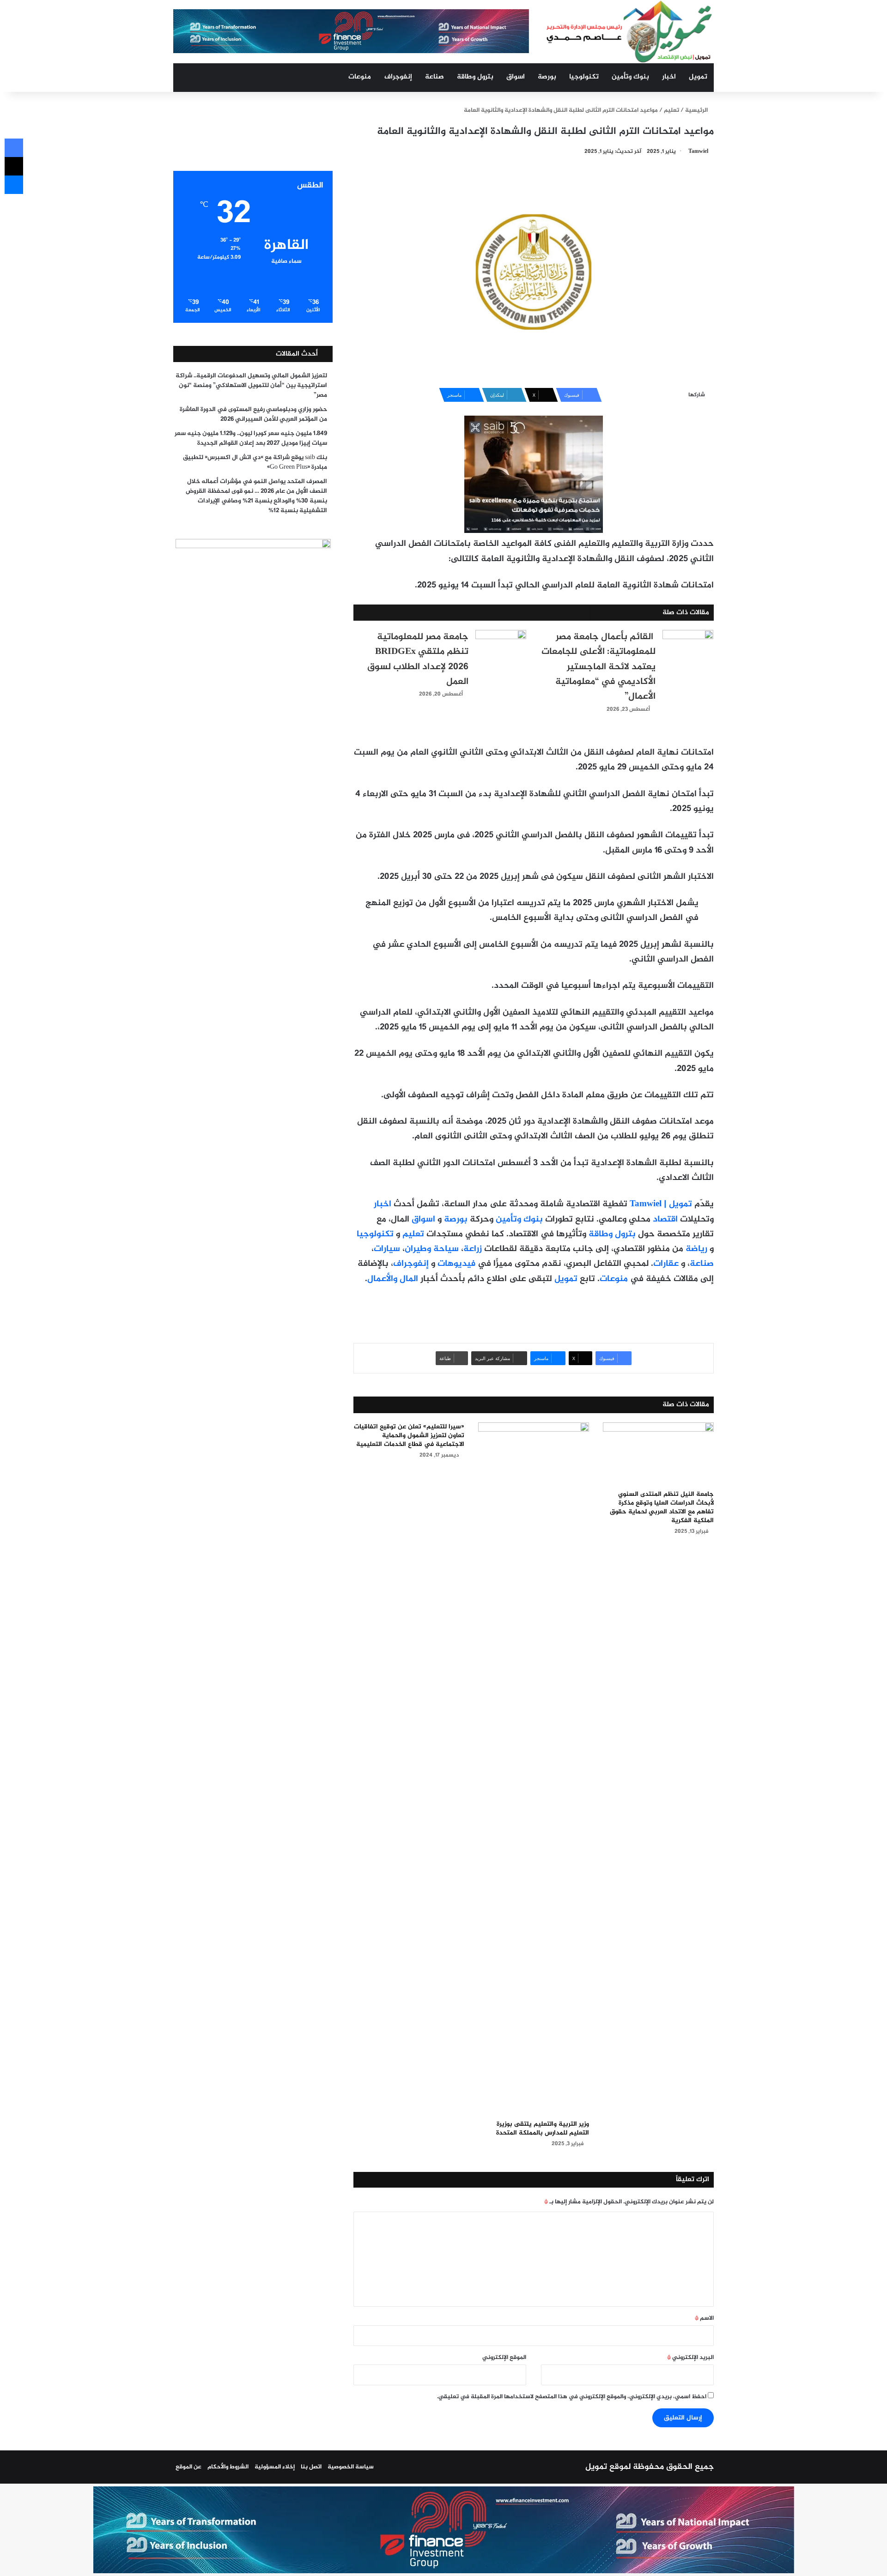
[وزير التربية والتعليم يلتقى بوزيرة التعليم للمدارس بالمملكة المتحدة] (534, 1769)
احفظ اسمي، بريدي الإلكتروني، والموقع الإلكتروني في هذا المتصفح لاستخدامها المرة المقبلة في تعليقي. (572, 2397)
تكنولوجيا (584, 77)
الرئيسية (697, 110)
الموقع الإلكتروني (504, 2358)
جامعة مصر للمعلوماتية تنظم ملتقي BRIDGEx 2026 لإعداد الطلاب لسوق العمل (418, 659)
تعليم (671, 110)
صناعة (434, 77)
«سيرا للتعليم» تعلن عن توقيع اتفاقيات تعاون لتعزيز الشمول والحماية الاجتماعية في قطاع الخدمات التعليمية (409, 1436)
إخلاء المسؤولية (275, 2467)
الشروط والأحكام (228, 2467)
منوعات (360, 77)
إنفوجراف (398, 77)
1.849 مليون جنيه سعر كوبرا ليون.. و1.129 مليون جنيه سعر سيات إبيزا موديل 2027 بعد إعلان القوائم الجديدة (251, 438)
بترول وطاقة (475, 77)
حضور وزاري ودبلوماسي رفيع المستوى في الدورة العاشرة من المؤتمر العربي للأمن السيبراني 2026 (253, 414)
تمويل (698, 77)
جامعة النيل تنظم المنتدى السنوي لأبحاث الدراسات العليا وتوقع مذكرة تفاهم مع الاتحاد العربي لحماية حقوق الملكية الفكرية (662, 1507)
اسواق (516, 77)
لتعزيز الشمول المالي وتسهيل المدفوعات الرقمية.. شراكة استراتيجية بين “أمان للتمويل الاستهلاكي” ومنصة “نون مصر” (251, 386)
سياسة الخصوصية (351, 2467)
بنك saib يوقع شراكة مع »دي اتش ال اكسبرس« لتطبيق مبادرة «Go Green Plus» (255, 463)
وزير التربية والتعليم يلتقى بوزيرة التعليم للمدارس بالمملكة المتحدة (543, 2129)
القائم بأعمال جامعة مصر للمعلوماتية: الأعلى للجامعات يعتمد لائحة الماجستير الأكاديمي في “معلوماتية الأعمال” (598, 667)
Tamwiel (698, 151)
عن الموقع (188, 2467)
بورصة (547, 77)
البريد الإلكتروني (690, 2358)
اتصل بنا (311, 2467)
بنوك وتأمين (630, 77)
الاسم (704, 2318)
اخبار (669, 77)
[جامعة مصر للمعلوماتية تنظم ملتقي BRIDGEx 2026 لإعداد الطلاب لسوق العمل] (501, 647)
